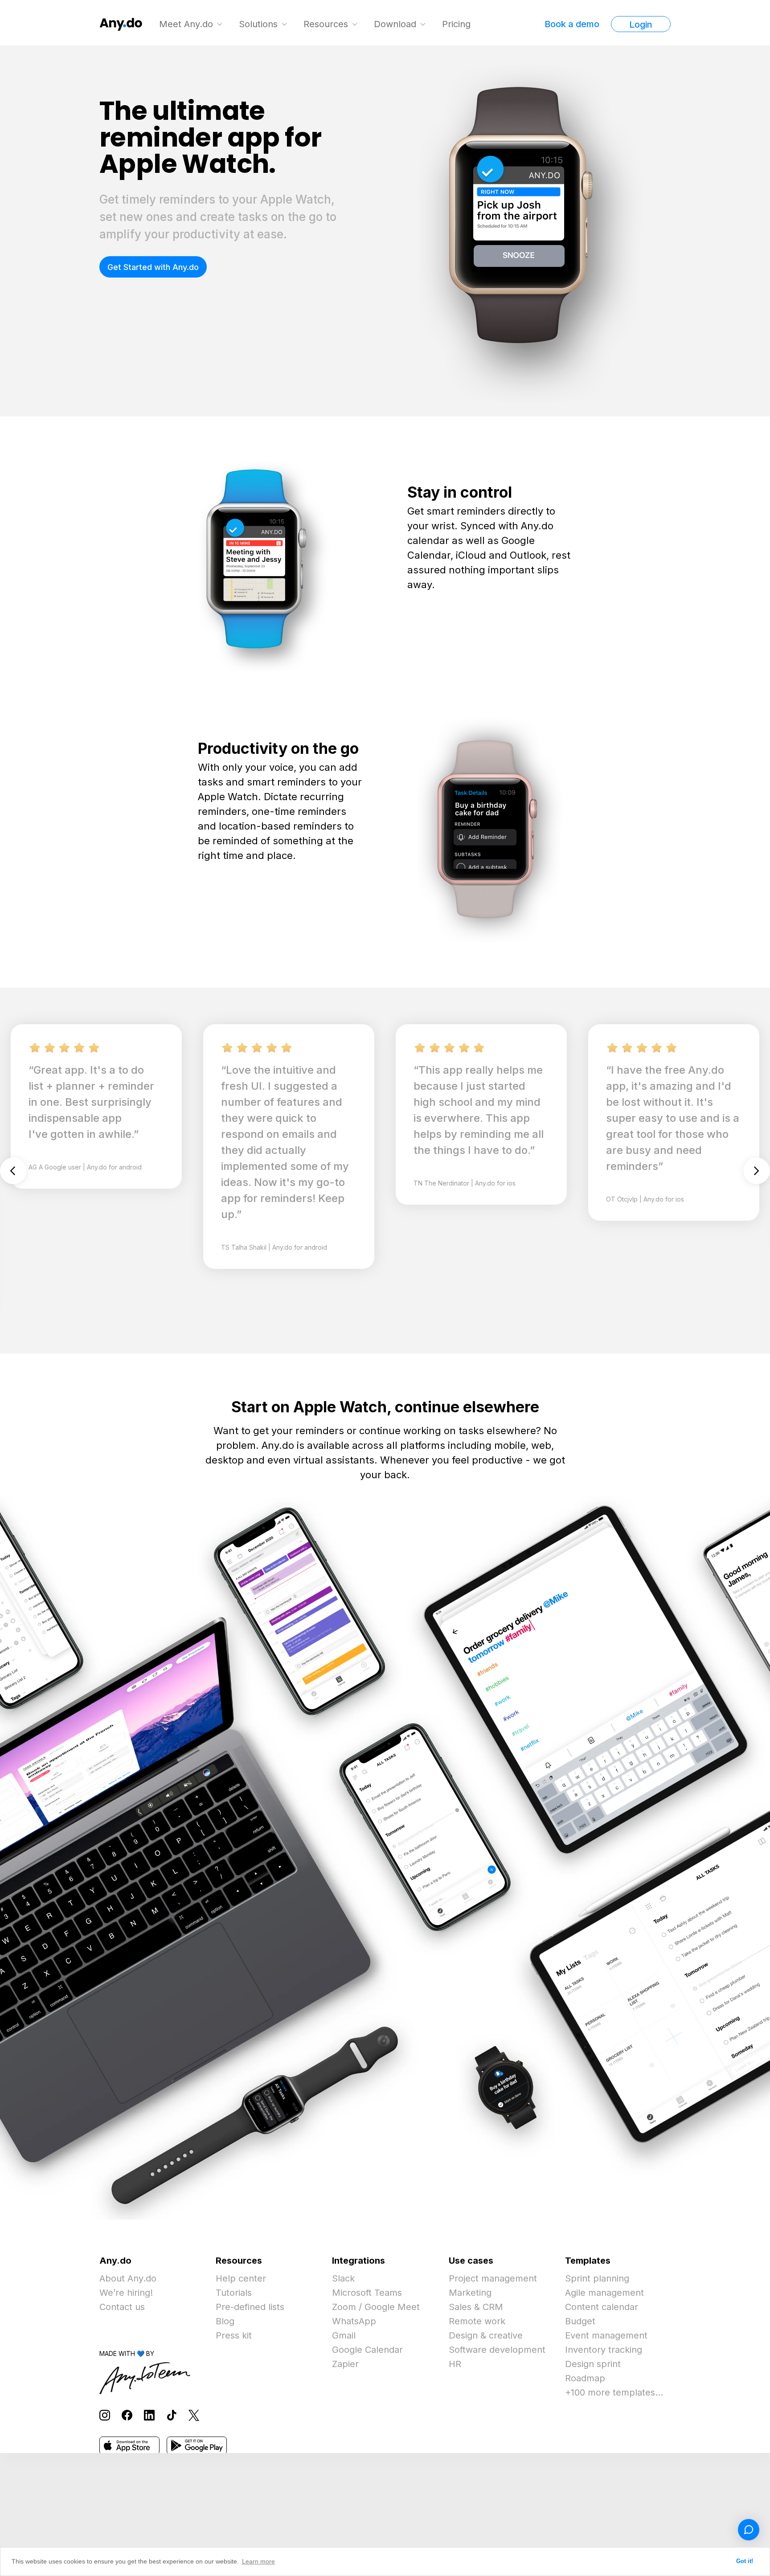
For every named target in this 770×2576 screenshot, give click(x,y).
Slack (343, 2278)
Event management (606, 2335)
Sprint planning (597, 2278)
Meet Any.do (186, 24)
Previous (13, 1171)
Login (641, 25)
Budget (580, 2321)
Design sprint (593, 2364)
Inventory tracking (604, 2350)
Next (757, 1171)
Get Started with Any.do (153, 267)
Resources (326, 24)
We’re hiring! (126, 2293)
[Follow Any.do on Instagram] (105, 2415)
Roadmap (585, 2378)
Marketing (470, 2293)
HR (455, 2364)
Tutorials (234, 2293)
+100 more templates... (614, 2392)
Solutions (258, 24)
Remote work (477, 2321)
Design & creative (486, 2335)
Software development (497, 2350)
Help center (241, 2278)
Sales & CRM (476, 2307)
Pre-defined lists (250, 2307)
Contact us (122, 2307)
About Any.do (128, 2278)
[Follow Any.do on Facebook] (127, 2415)
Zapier (345, 2364)
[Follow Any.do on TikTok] (172, 2415)
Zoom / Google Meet (376, 2307)
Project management (493, 2278)
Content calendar (602, 2307)
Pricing (456, 24)
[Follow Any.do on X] (194, 2415)
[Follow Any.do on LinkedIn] (149, 2415)
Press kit (234, 2335)
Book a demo (572, 24)
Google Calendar (367, 2350)
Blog (225, 2321)
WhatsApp (354, 2321)
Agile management (604, 2293)
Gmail (344, 2335)
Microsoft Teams (367, 2293)
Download (395, 24)
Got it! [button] (745, 2561)
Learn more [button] (258, 2561)
